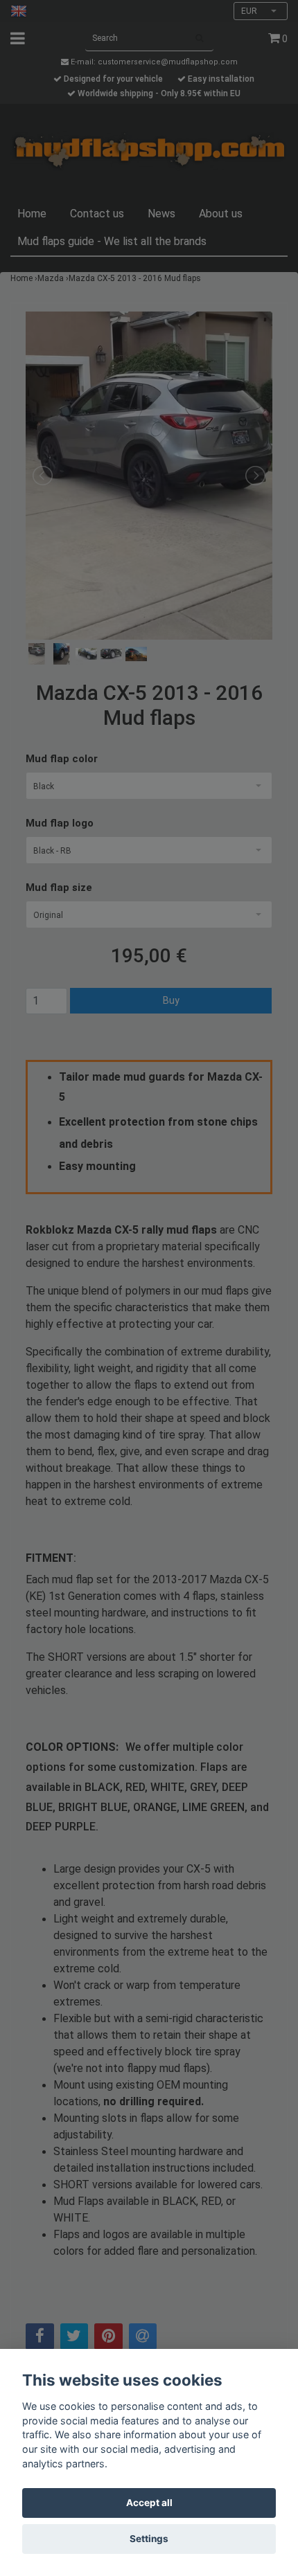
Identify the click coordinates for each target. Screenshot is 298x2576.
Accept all (149, 2503)
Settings (149, 2539)
